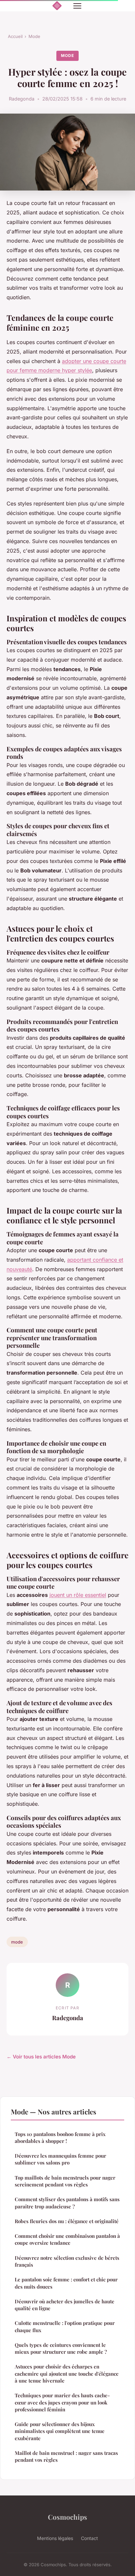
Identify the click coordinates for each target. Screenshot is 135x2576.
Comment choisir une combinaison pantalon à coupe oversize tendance (67, 2239)
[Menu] (77, 6)
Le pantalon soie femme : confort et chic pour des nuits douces (66, 2283)
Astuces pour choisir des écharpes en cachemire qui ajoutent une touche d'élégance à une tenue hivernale (67, 2374)
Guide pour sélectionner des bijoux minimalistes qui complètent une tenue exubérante (60, 2431)
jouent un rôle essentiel (78, 1595)
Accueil (15, 36)
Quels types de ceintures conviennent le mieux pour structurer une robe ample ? (61, 2348)
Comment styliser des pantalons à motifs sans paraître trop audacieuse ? (67, 2203)
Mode (34, 36)
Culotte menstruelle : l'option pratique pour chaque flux (65, 2326)
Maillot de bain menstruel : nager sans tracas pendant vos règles (66, 2456)
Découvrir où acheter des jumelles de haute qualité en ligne (65, 2305)
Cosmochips (67, 2517)
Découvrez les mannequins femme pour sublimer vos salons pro (60, 2159)
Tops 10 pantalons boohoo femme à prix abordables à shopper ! (60, 2138)
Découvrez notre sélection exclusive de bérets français (67, 2261)
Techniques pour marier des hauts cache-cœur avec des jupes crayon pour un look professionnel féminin (62, 2402)
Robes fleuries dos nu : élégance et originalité (67, 2221)
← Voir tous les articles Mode (41, 2057)
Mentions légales (55, 2538)
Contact (89, 2538)
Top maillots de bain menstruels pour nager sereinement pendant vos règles (65, 2181)
